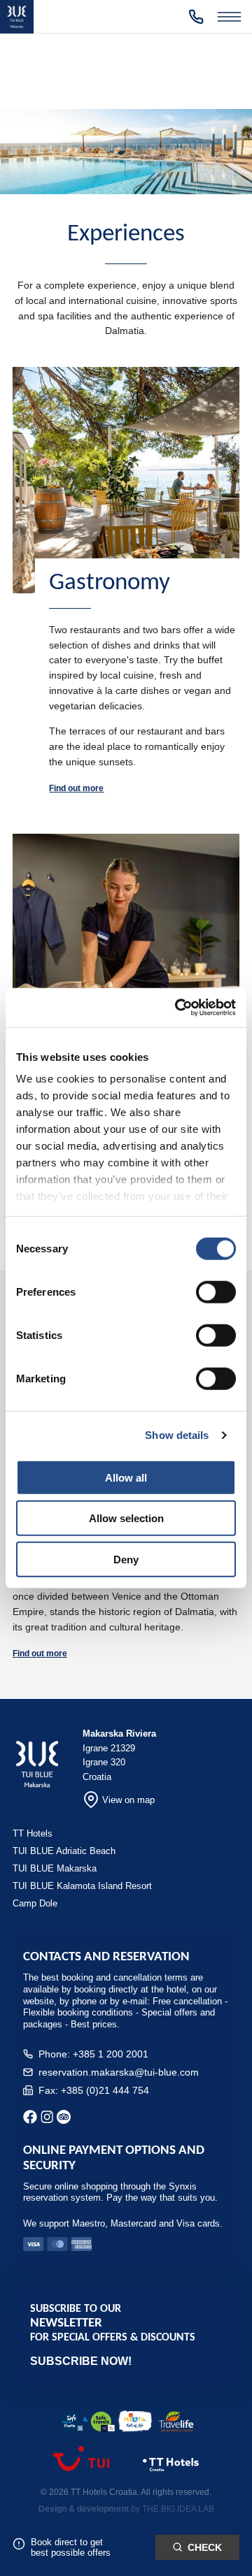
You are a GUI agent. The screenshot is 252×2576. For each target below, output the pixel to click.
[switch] (216, 1291)
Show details (177, 1435)
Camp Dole (35, 1903)
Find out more (76, 788)
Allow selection (126, 1518)
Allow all (126, 1477)
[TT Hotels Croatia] (171, 2473)
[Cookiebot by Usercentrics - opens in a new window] (178, 1008)
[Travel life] (176, 2423)
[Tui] (81, 2467)
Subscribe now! (81, 2361)
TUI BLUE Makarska (55, 1868)
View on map (128, 1800)
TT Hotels (33, 1833)
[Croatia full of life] (135, 2422)
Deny (126, 1559)
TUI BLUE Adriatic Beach (64, 1851)
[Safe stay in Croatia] (87, 2423)
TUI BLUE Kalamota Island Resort (82, 1886)
